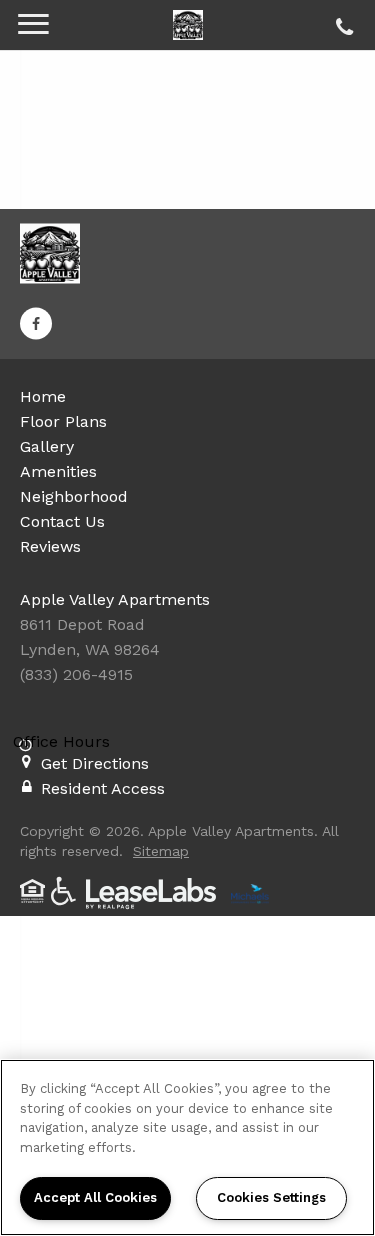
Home (43, 396)
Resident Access (103, 788)
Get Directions (95, 763)
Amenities (58, 471)
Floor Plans (63, 421)
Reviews (50, 546)
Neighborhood (74, 496)
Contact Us (62, 521)
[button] (36, 324)
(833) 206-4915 (341, 22)
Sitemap (161, 851)
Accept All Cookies (95, 1197)
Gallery (47, 446)
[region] (187, 1147)
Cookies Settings (271, 1197)
